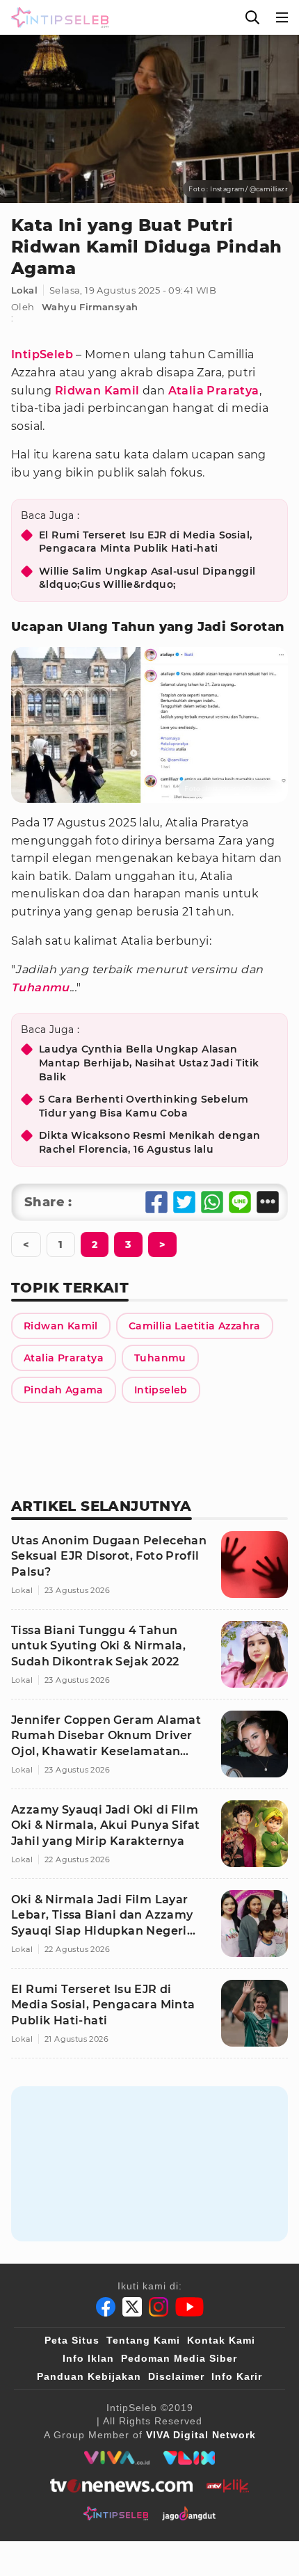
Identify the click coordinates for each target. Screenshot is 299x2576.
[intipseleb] (116, 2513)
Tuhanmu (40, 987)
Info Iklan (88, 2358)
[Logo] (57, 17)
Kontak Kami (221, 2340)
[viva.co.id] (116, 2458)
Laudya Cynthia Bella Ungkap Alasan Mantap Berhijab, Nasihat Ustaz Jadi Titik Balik (149, 1063)
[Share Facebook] (156, 1202)
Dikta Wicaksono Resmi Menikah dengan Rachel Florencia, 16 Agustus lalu (149, 1142)
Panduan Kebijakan (89, 2376)
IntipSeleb (42, 354)
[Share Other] (268, 1202)
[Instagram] (159, 2307)
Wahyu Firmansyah (90, 307)
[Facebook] (106, 2307)
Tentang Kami (143, 2340)
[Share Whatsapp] (212, 1202)
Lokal (24, 290)
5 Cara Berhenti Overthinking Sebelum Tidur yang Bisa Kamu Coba (144, 1106)
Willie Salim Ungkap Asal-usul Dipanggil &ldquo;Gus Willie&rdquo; (147, 578)
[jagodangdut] (189, 2513)
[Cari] (252, 17)
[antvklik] (228, 2486)
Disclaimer (176, 2376)
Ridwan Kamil (97, 391)
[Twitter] (132, 2307)
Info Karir (237, 2376)
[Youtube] (189, 2307)
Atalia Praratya (214, 391)
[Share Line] (240, 1202)
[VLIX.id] (189, 2458)
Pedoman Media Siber (179, 2358)
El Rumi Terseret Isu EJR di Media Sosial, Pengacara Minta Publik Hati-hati (145, 542)
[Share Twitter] (184, 1202)
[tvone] (121, 2486)
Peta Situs (72, 2340)
